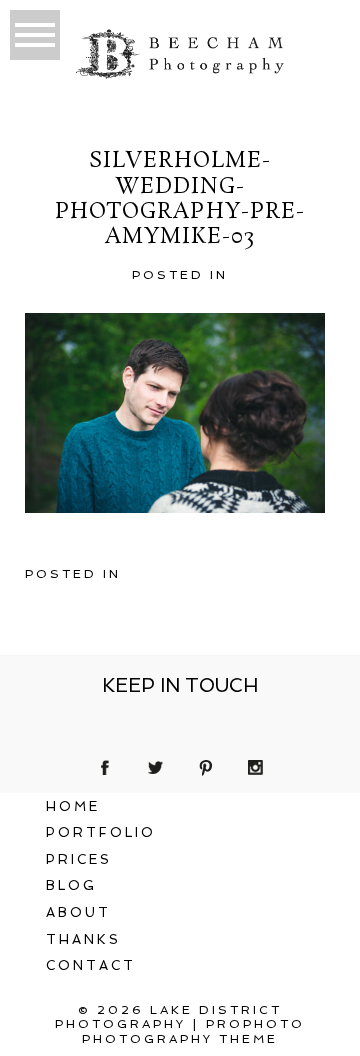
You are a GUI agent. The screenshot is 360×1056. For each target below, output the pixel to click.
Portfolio (101, 832)
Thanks (83, 939)
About (78, 912)
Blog (71, 885)
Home (73, 806)
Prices (79, 859)
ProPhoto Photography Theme (193, 1031)
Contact (91, 965)
